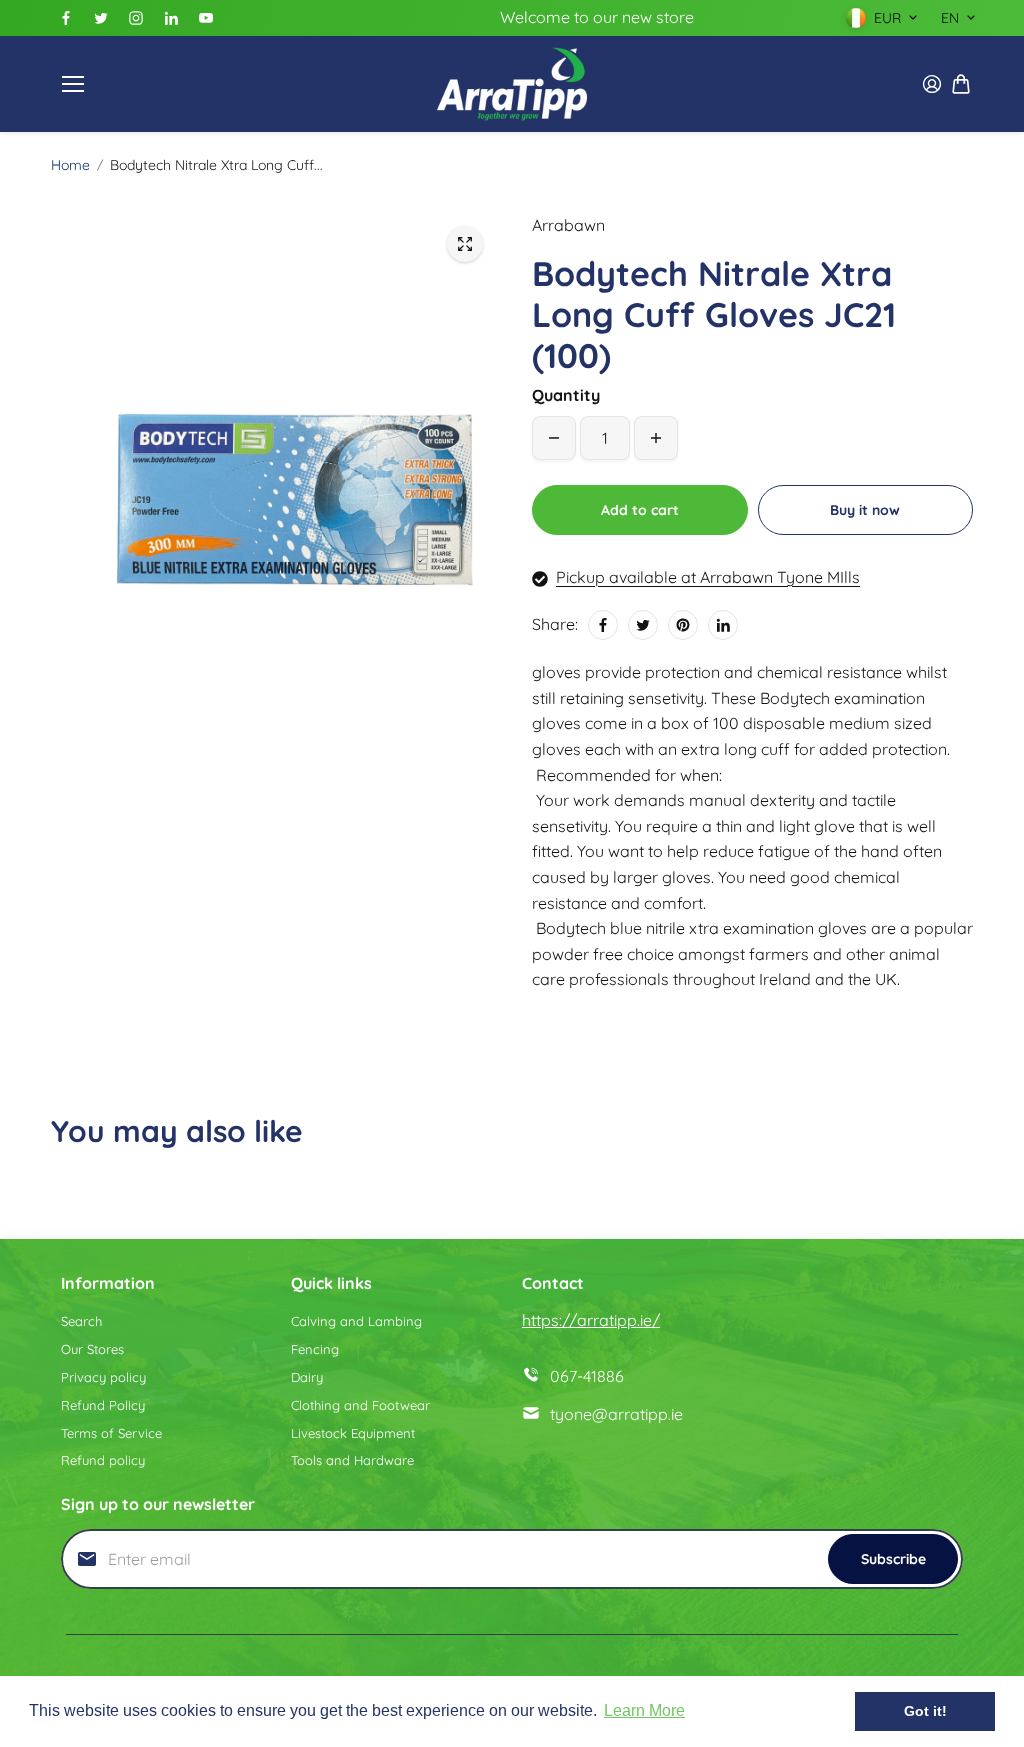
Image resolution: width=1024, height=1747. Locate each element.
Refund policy (103, 1460)
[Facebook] (66, 18)
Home (70, 165)
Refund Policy (103, 1405)
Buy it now (865, 510)
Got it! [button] (925, 1711)
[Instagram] (136, 18)
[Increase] (656, 438)
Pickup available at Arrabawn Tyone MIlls (708, 577)
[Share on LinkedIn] (723, 625)
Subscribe (893, 1559)
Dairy (307, 1377)
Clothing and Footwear (360, 1405)
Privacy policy (103, 1377)
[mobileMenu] (73, 84)
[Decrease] (554, 438)
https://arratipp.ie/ (591, 1320)
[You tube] (206, 18)
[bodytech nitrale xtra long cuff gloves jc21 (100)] (465, 244)
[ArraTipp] (512, 84)
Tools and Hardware (352, 1460)
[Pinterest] (683, 625)
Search (81, 1321)
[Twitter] (101, 18)
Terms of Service (111, 1433)
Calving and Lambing (356, 1321)
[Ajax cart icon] (961, 84)
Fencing (315, 1349)
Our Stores (92, 1349)
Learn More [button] (644, 1710)
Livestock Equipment (353, 1433)
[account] (932, 84)
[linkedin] (171, 18)
